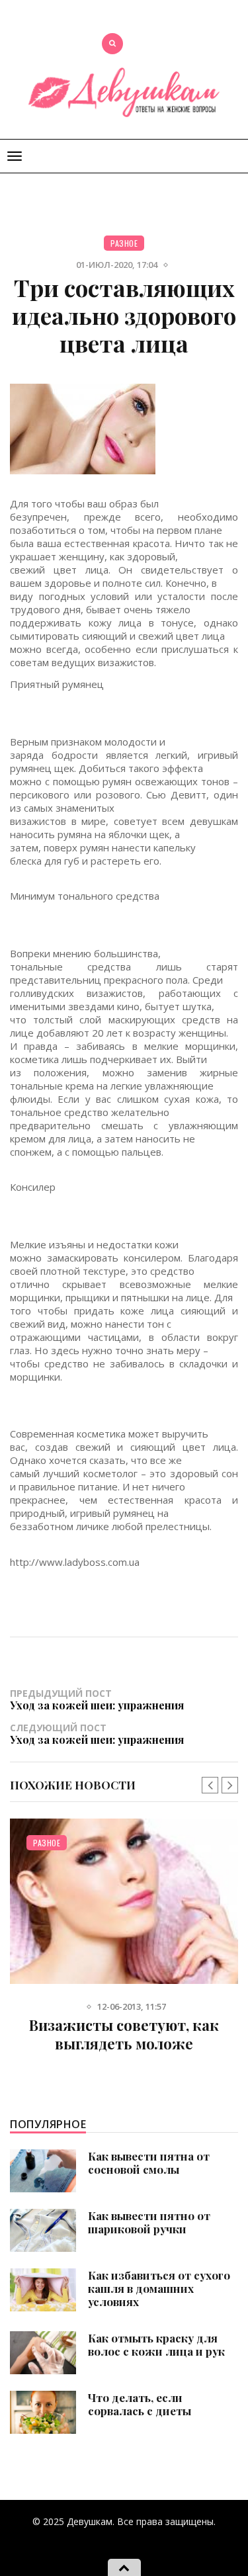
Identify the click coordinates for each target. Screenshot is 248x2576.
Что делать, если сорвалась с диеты (140, 2404)
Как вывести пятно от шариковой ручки (149, 2222)
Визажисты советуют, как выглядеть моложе (124, 2034)
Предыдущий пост (97, 1699)
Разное (124, 243)
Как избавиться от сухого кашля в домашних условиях (159, 2288)
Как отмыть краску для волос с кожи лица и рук (156, 2344)
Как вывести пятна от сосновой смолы (149, 2163)
